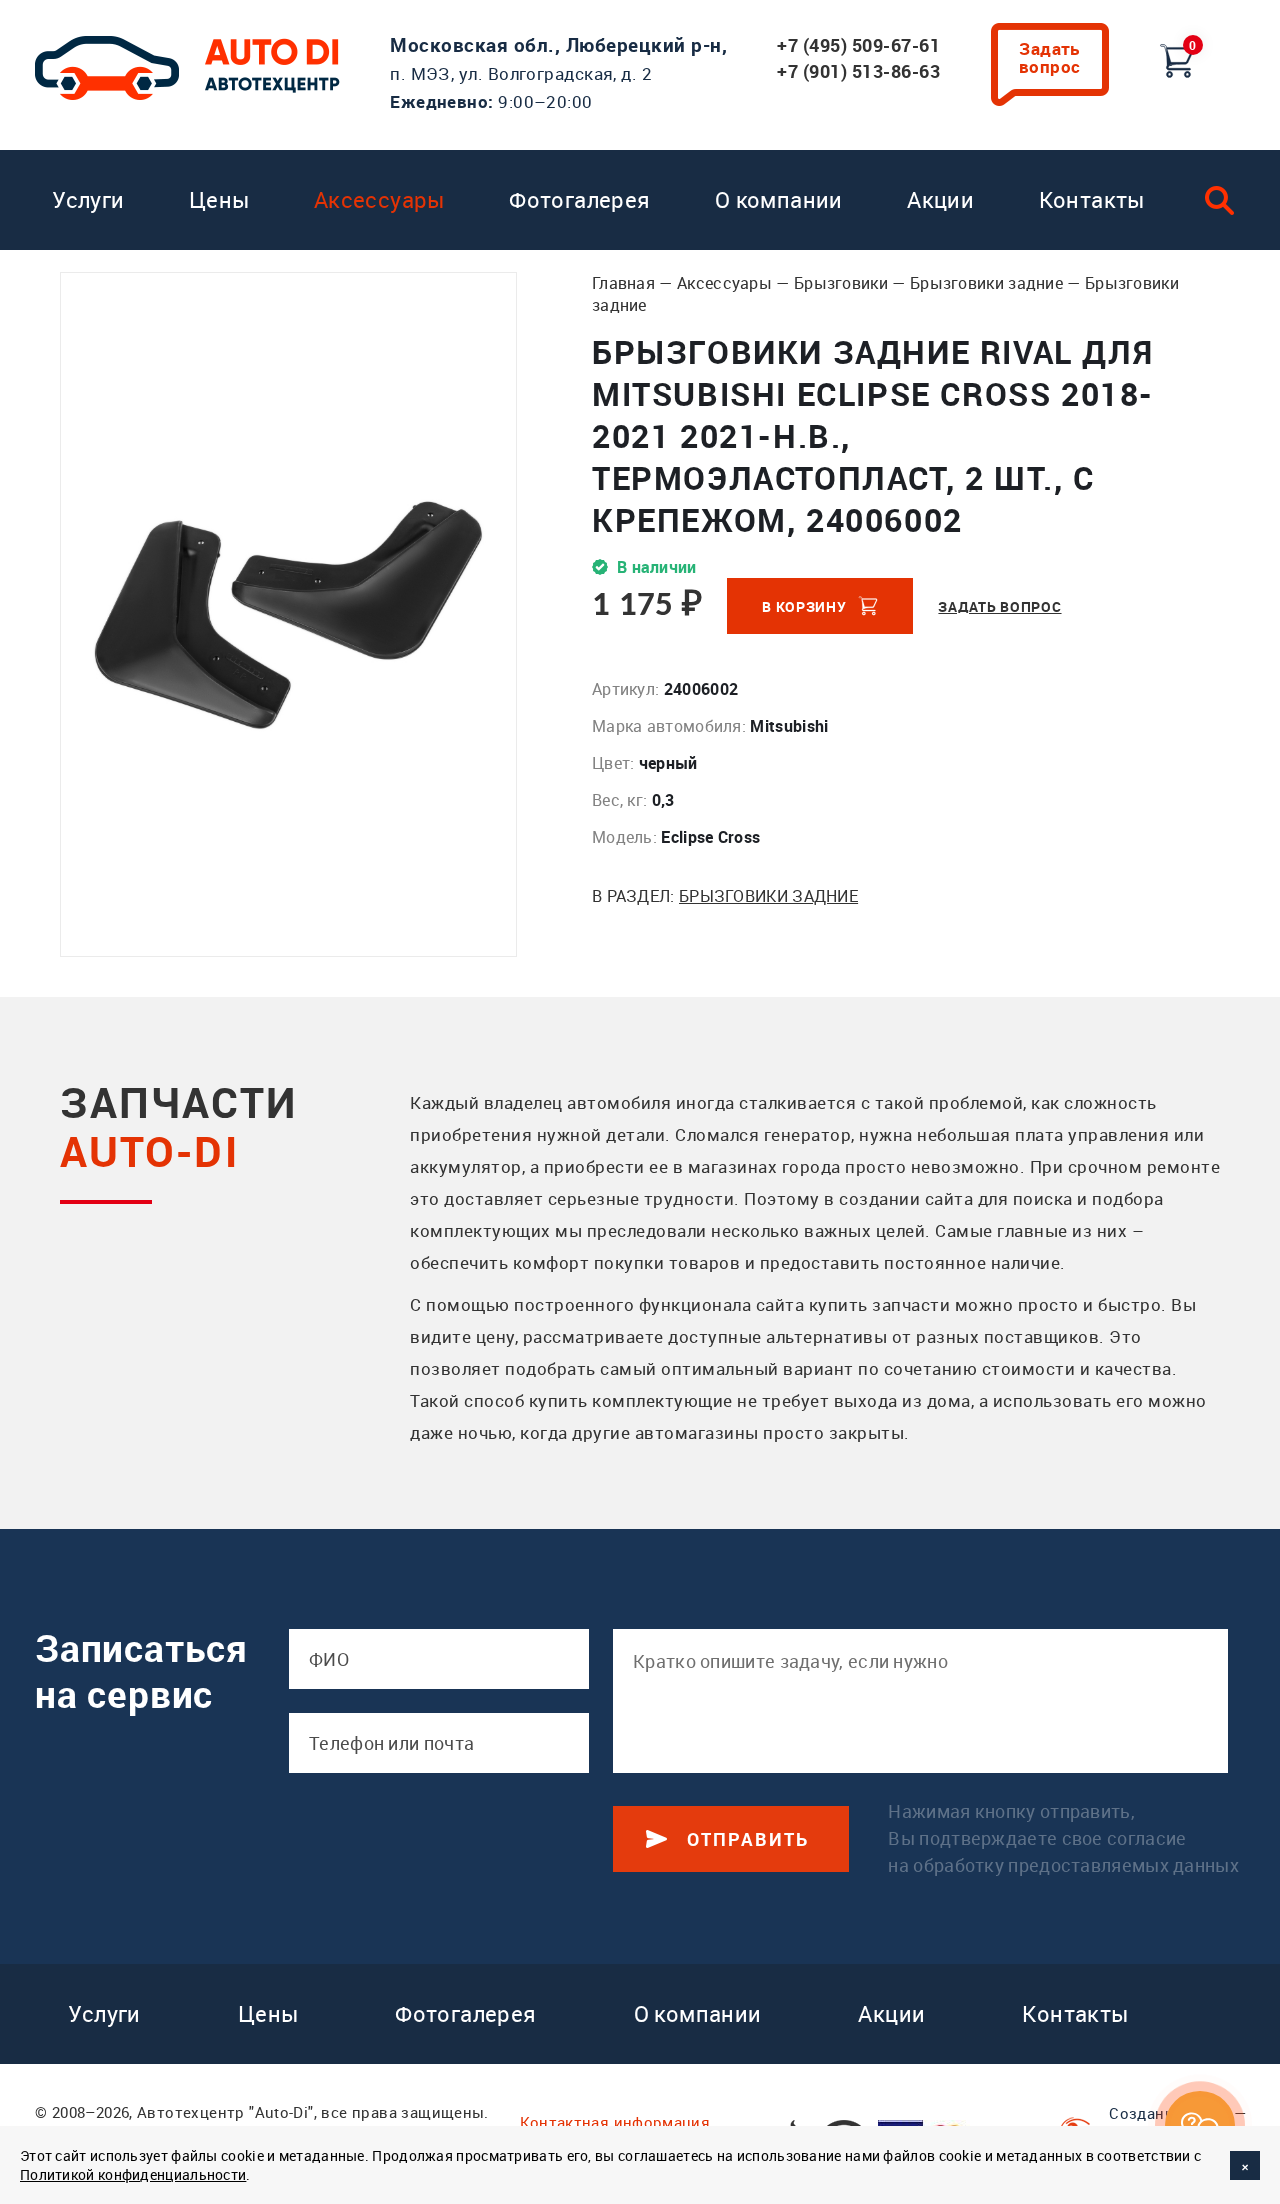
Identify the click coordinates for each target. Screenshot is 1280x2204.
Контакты (1092, 199)
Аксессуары (379, 199)
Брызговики (841, 283)
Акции (940, 199)
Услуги (88, 199)
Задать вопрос (1050, 57)
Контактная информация (615, 2122)
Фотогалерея (579, 199)
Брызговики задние (986, 283)
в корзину (804, 606)
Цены (219, 199)
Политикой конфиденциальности (133, 2174)
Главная (623, 283)
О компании (779, 199)
